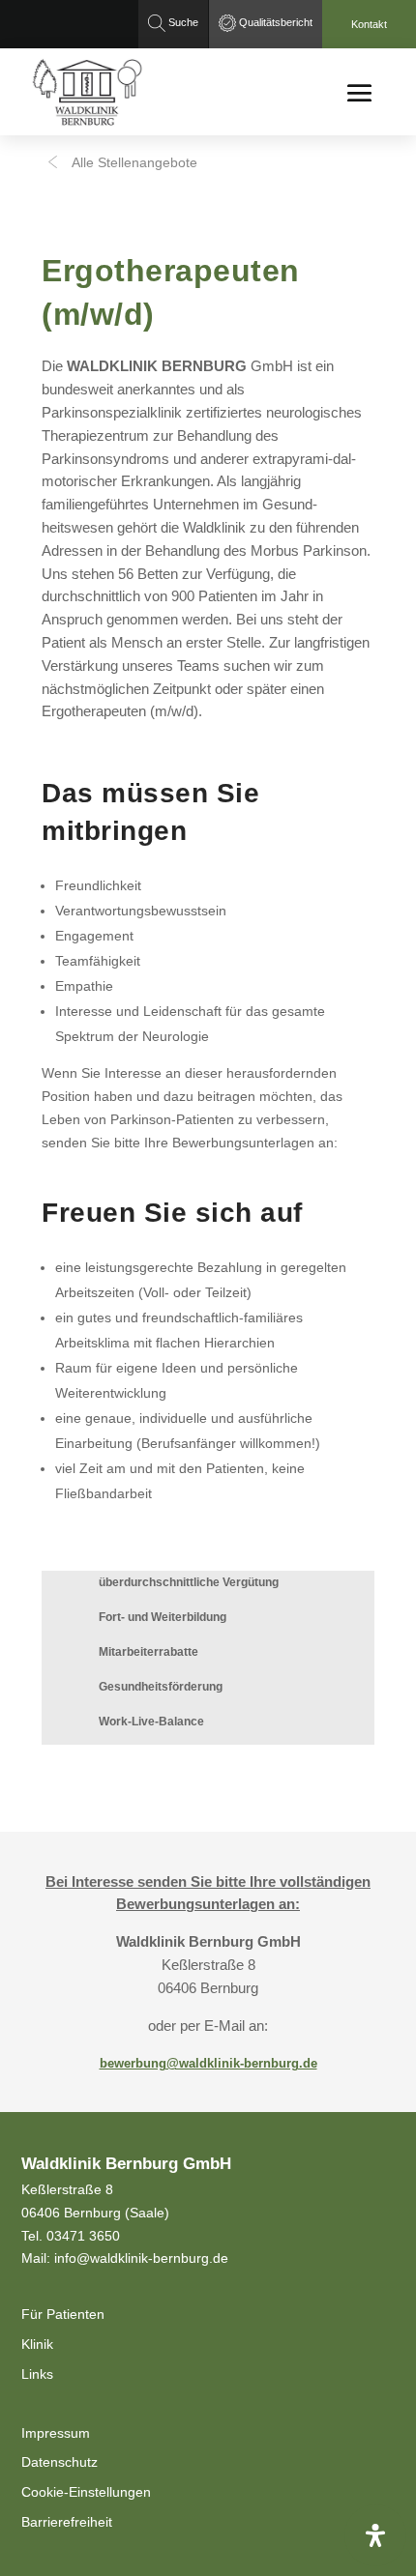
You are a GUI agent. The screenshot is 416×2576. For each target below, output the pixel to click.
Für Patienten (63, 2314)
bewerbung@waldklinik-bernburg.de (208, 2063)
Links (37, 2374)
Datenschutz (59, 2462)
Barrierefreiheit (67, 2522)
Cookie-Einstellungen (86, 2492)
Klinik (37, 2344)
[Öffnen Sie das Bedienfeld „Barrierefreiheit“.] (375, 2535)
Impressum (56, 2433)
